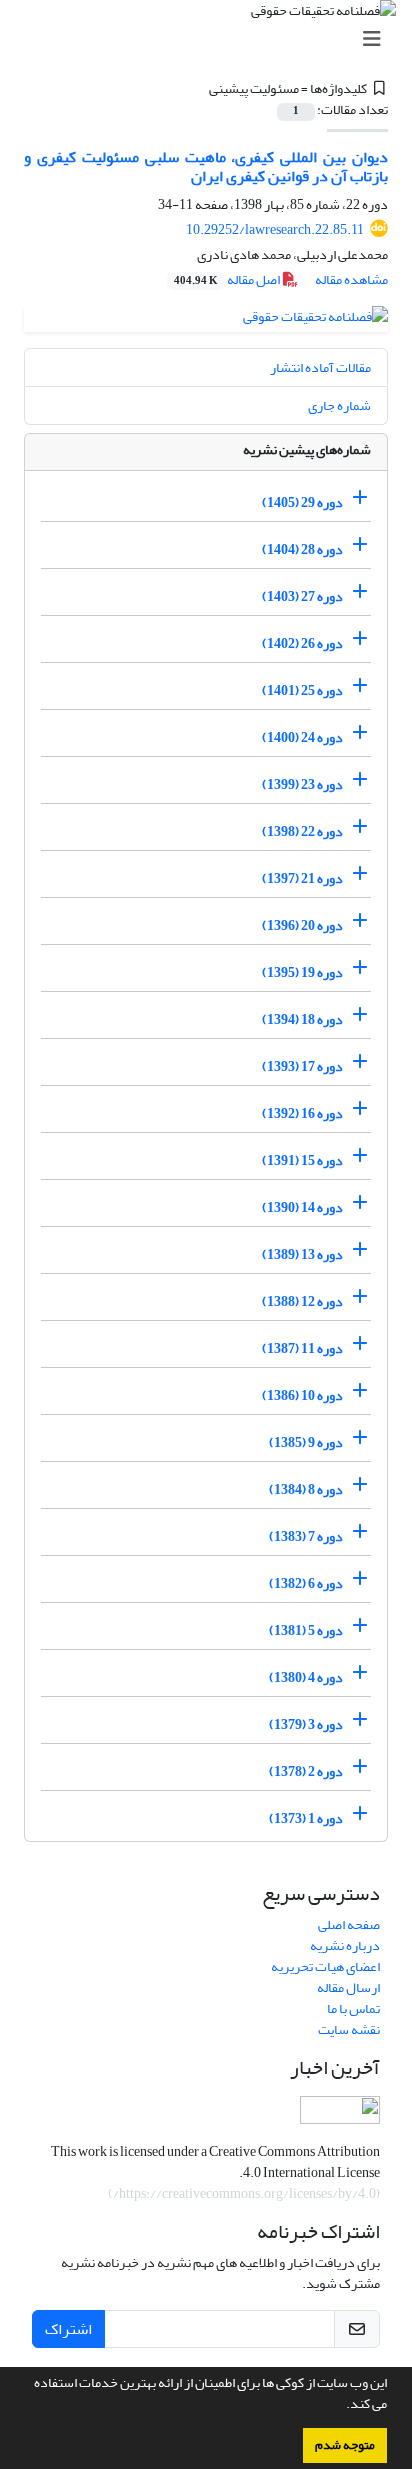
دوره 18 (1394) (302, 1019)
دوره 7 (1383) (306, 1536)
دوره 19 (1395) (302, 972)
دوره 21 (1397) (302, 878)
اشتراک (68, 2329)
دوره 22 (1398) (302, 831)
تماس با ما (353, 2008)
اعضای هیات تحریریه (325, 1966)
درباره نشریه (345, 1945)
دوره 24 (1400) (302, 737)
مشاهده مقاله (351, 279)
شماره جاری (339, 405)
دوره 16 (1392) (302, 1113)
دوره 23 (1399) (302, 784)
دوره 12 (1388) (302, 1301)
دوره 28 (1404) (302, 549)
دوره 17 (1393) (302, 1066)
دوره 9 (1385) (306, 1442)
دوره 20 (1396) (302, 925)
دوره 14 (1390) (302, 1207)
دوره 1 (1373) (306, 1818)
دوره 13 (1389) (302, 1254)
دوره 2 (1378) (306, 1771)
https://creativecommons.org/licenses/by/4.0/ (244, 2193)
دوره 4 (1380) (306, 1677)
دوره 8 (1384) (306, 1489)
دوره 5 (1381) (306, 1630)
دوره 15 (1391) (302, 1160)
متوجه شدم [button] (345, 2445)
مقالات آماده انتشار (320, 367)
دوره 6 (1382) (306, 1583)
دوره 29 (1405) (302, 502)
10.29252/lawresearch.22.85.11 (275, 229)
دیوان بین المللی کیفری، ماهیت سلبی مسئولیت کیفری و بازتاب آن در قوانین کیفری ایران (206, 166)
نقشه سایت (349, 2029)
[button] (341, 2406)
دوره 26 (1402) (302, 643)
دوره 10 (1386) (302, 1395)
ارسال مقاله (348, 1987)
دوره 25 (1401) (302, 690)
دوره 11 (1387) (302, 1348)
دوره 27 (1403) (302, 596)
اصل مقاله (228, 279)
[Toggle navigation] (212, 39)
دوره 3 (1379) (306, 1724)
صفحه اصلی (349, 1924)
